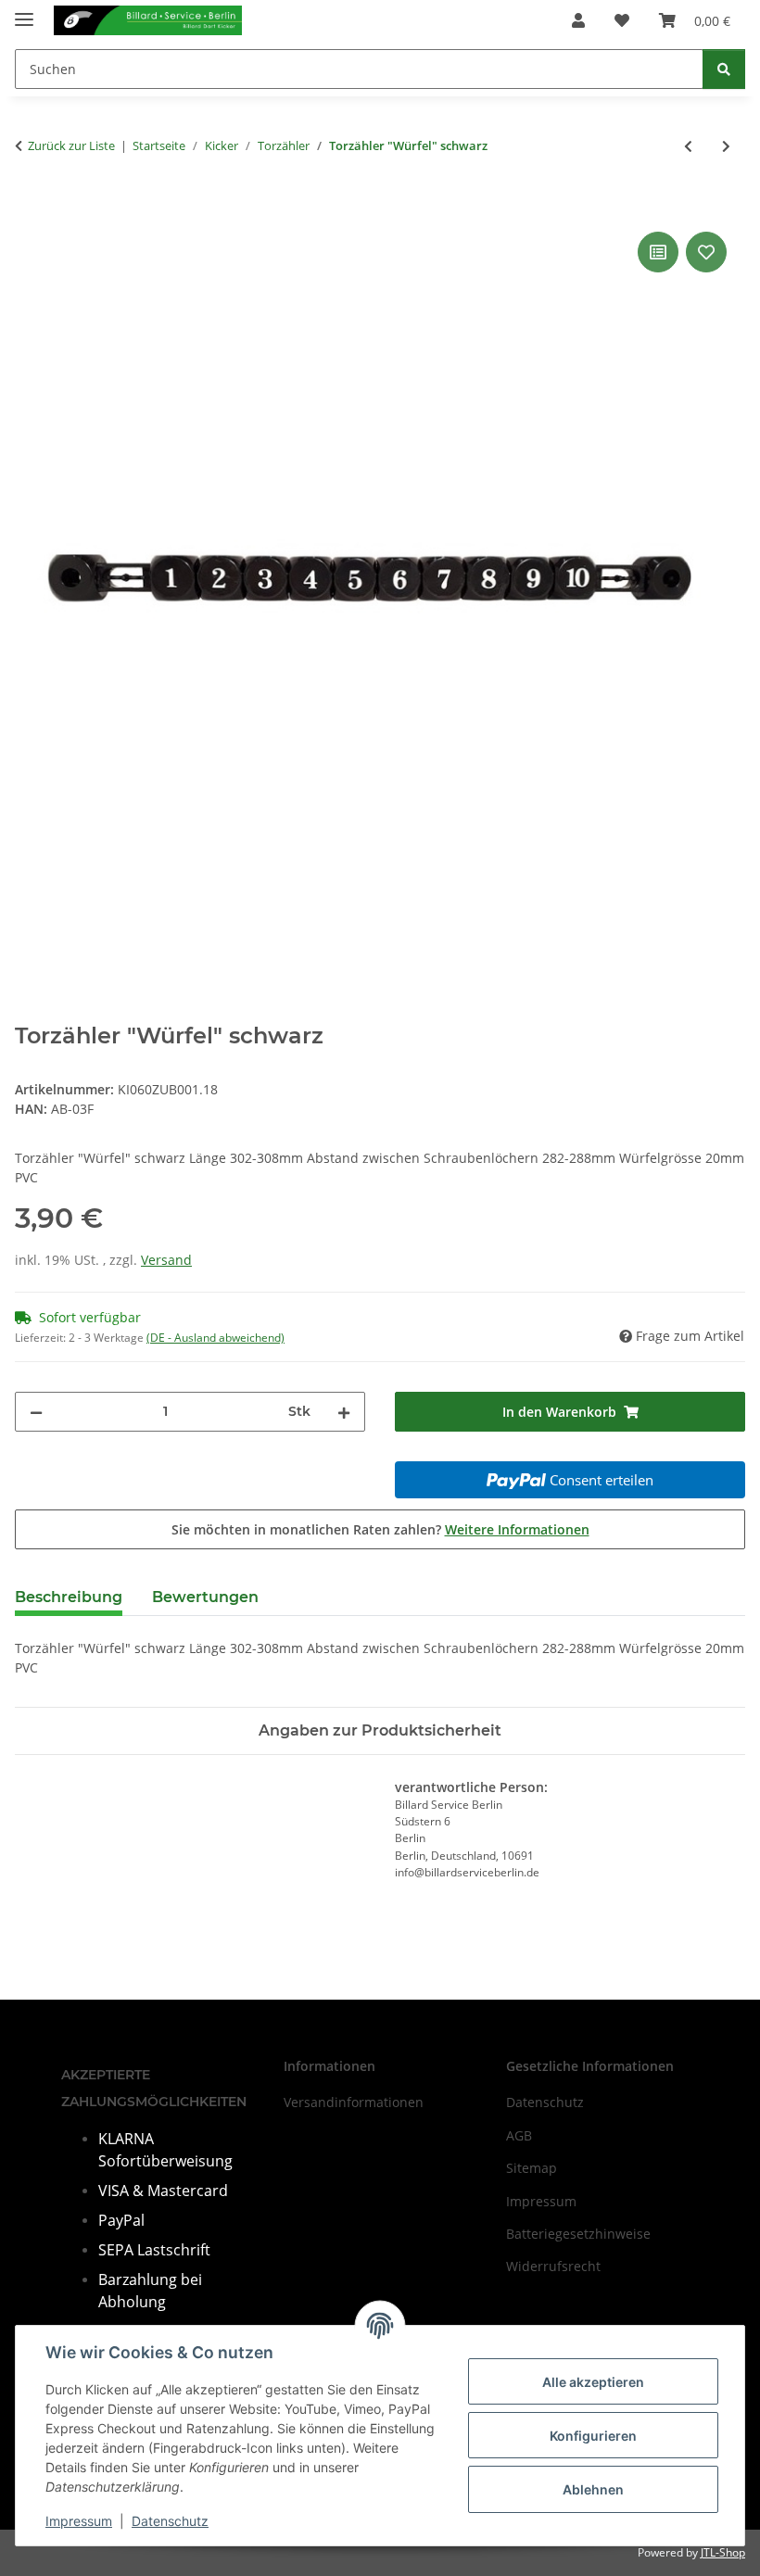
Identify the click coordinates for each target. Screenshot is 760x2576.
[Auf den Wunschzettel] (706, 252)
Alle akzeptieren (593, 2382)
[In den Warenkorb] (30, 207)
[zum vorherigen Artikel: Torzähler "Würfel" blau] (688, 146)
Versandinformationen (354, 2102)
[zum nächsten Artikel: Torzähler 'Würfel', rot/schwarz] (726, 146)
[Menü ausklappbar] (24, 12)
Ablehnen (593, 2489)
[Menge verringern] (36, 1412)
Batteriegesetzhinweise (578, 2234)
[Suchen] (724, 69)
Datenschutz (170, 2521)
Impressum (79, 2521)
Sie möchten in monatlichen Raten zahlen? (380, 1529)
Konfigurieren (593, 2436)
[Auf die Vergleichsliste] (658, 252)
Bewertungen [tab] (205, 1597)
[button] (578, 20)
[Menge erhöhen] (344, 1412)
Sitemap (532, 2168)
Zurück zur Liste (71, 145)
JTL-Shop (723, 2552)
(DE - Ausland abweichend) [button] (215, 1338)
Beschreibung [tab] (69, 1597)
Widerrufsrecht (553, 2266)
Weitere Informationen (517, 1529)
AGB (519, 2135)
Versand (166, 1260)
